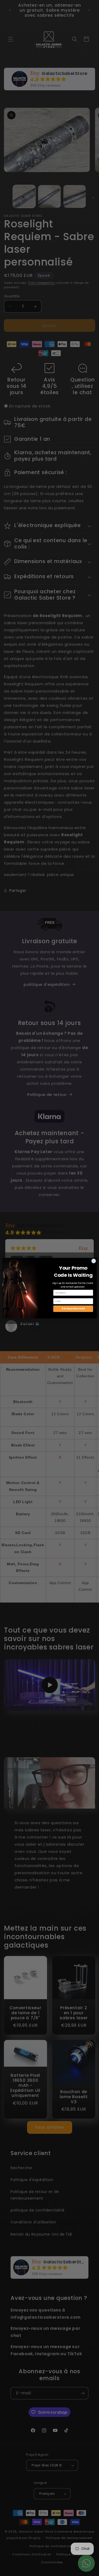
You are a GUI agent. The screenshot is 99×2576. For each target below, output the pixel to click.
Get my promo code (73, 1308)
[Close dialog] (93, 1261)
